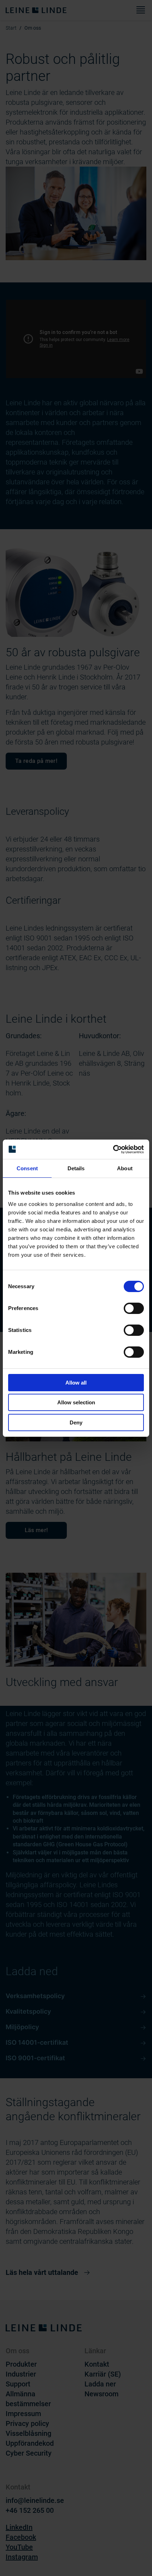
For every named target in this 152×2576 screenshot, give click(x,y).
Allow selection (76, 1402)
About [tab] (125, 1168)
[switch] (134, 1308)
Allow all (76, 1383)
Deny (76, 1423)
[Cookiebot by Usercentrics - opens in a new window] (113, 1149)
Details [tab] (76, 1168)
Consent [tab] (27, 1168)
